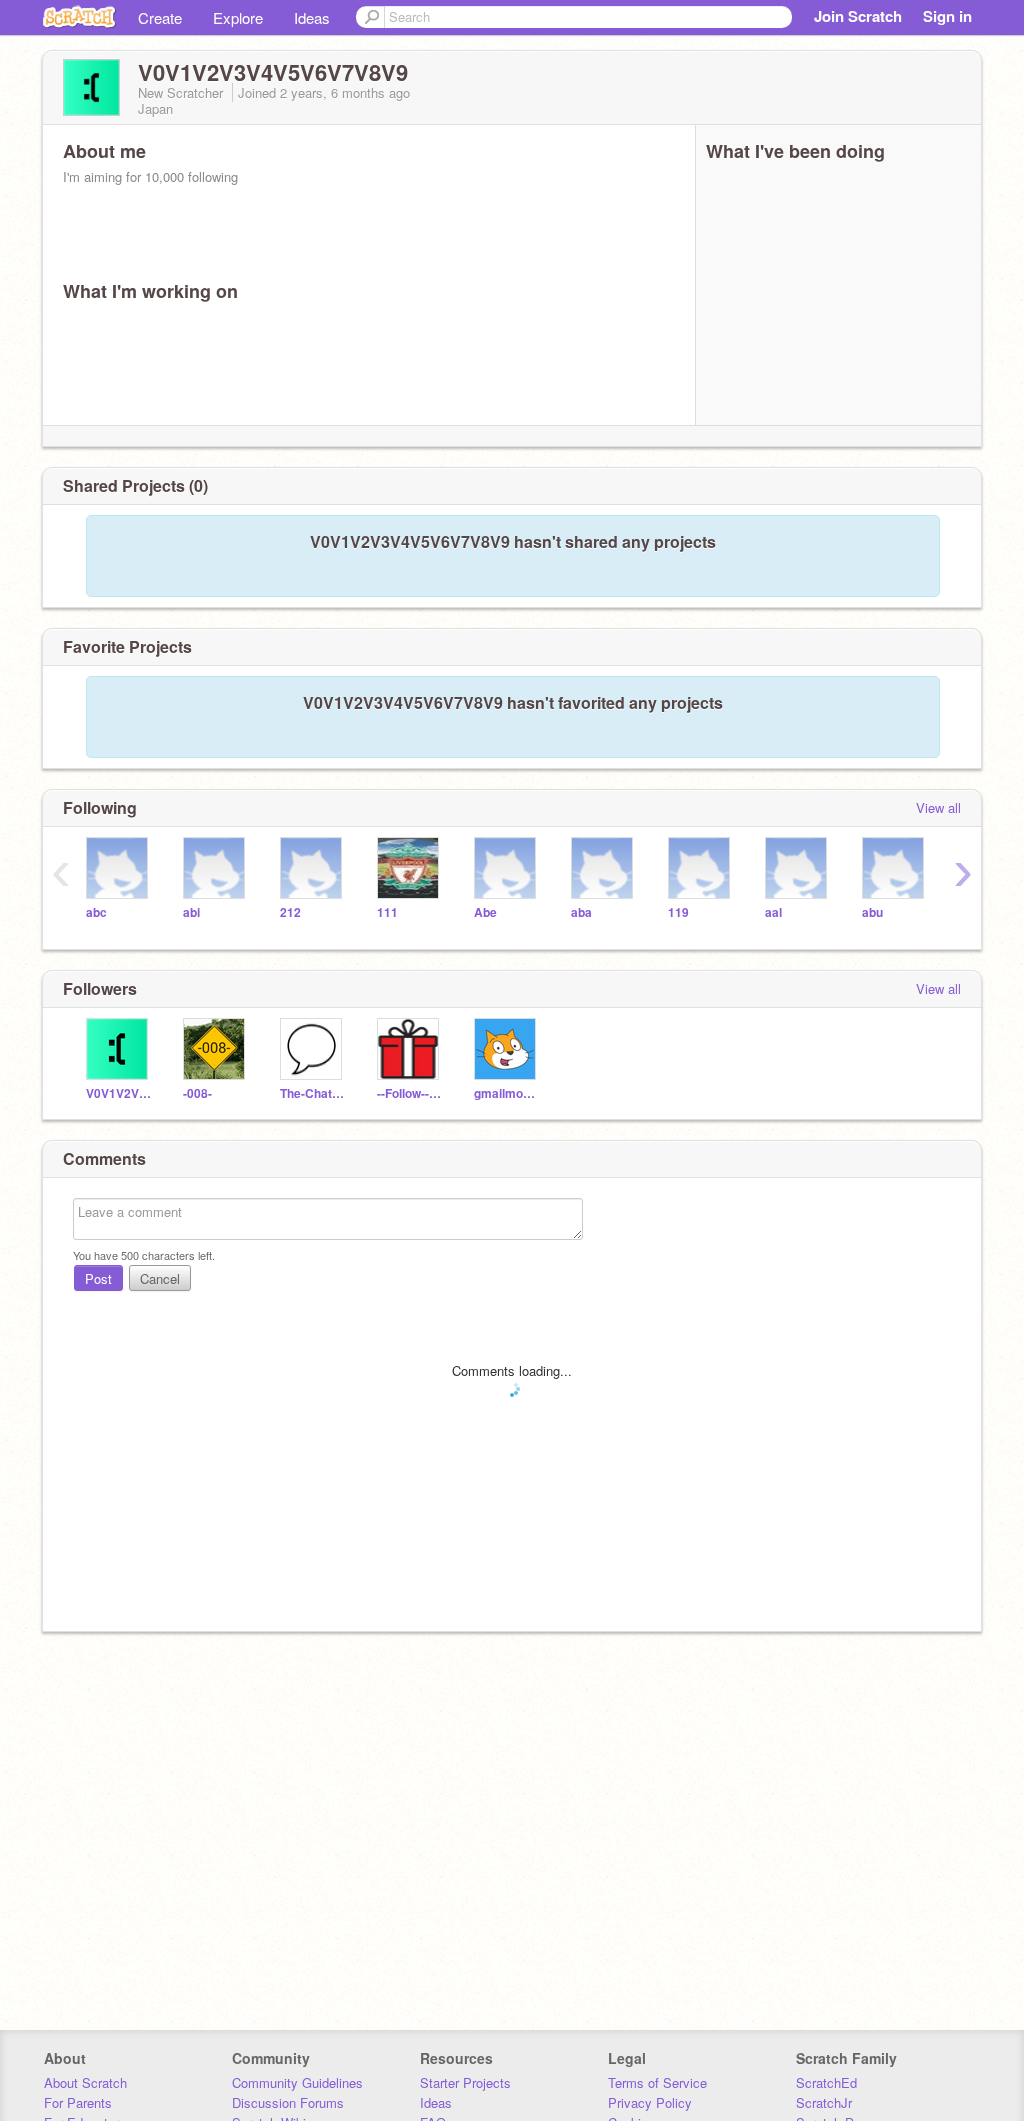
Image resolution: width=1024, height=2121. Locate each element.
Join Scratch (858, 16)
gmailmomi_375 (507, 1093)
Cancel (160, 1278)
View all (938, 807)
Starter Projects (465, 2082)
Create (160, 17)
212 (290, 912)
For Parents (78, 2102)
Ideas (312, 17)
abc (96, 912)
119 (678, 912)
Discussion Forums (288, 2102)
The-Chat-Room (313, 1093)
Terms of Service (657, 2082)
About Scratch (85, 2082)
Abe (485, 912)
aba (581, 912)
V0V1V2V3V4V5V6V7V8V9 (119, 1093)
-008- (197, 1093)
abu (872, 912)
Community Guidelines (297, 2082)
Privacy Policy (650, 2102)
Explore (238, 17)
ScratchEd (826, 2082)
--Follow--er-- (410, 1093)
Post (98, 1278)
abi (191, 912)
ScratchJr (824, 2102)
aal (773, 912)
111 (387, 912)
